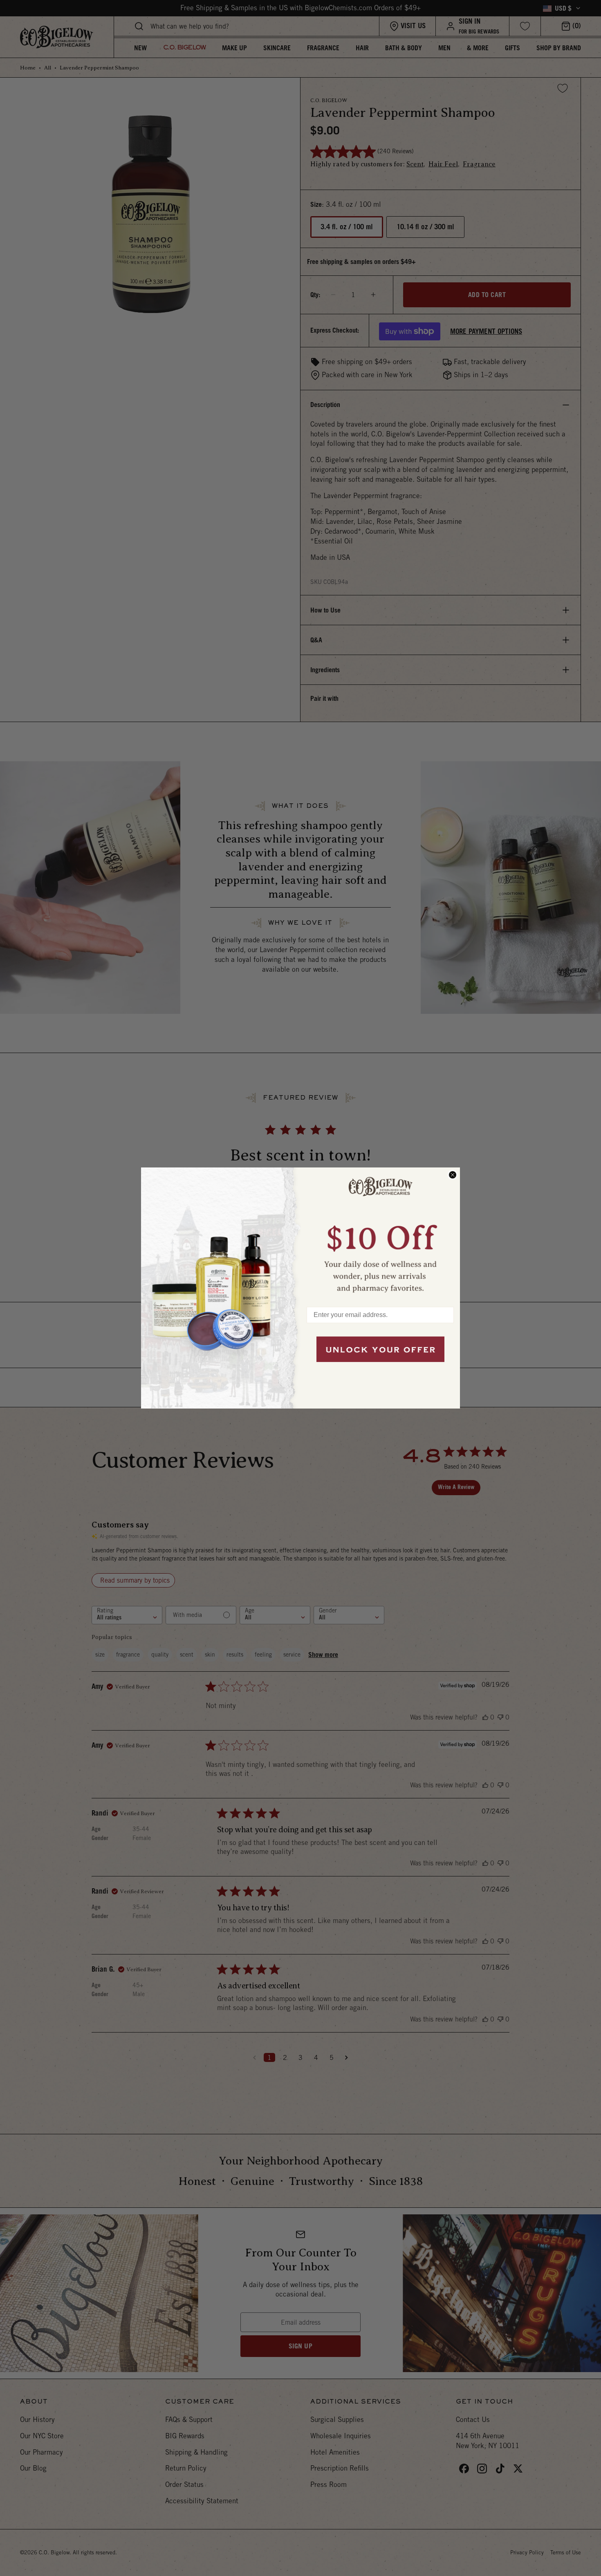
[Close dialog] (453, 1175)
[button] (380, 1233)
